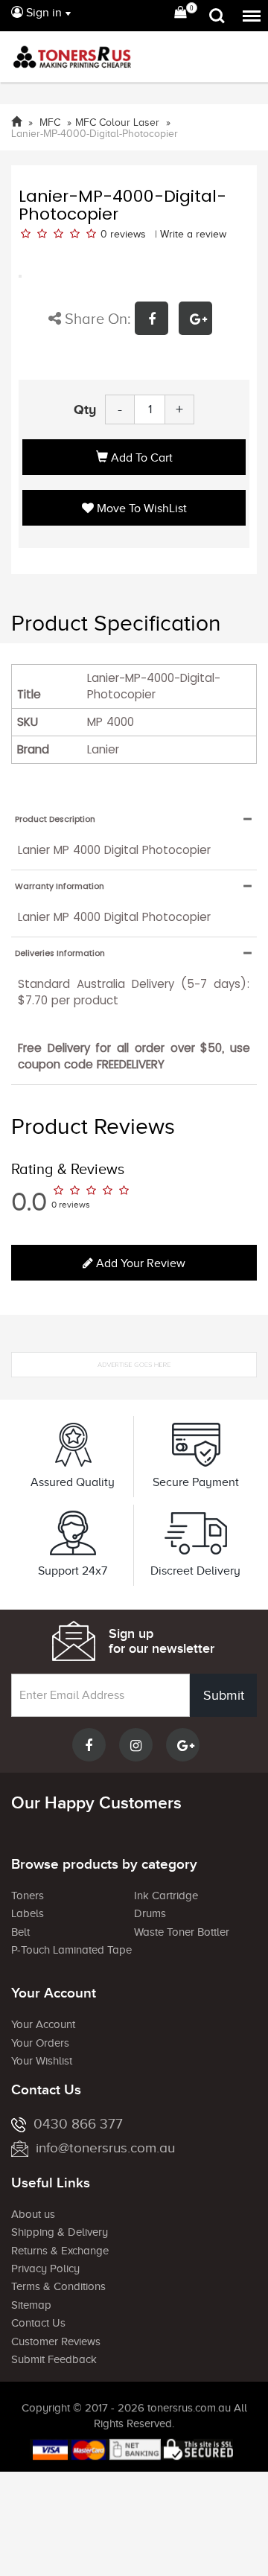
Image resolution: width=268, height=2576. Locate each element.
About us (33, 2214)
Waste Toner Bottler (182, 1932)
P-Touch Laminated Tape (71, 1950)
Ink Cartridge (166, 1896)
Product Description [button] (55, 819)
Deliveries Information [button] (60, 953)
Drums (150, 1913)
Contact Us (38, 2323)
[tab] (134, 819)
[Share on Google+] (199, 321)
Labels (28, 1913)
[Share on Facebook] (157, 321)
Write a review (193, 234)
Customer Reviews (56, 2341)
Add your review (139, 1263)
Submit (224, 1695)
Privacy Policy (45, 2269)
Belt (20, 1932)
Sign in (42, 13)
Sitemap (31, 2305)
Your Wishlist (42, 2061)
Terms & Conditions (58, 2286)
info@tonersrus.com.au (105, 2148)
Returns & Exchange (60, 2251)
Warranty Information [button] (60, 886)
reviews (128, 234)
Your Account (43, 2024)
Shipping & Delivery (60, 2232)
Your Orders (40, 2043)
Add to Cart (140, 458)
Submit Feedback (54, 2359)
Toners (28, 1896)
